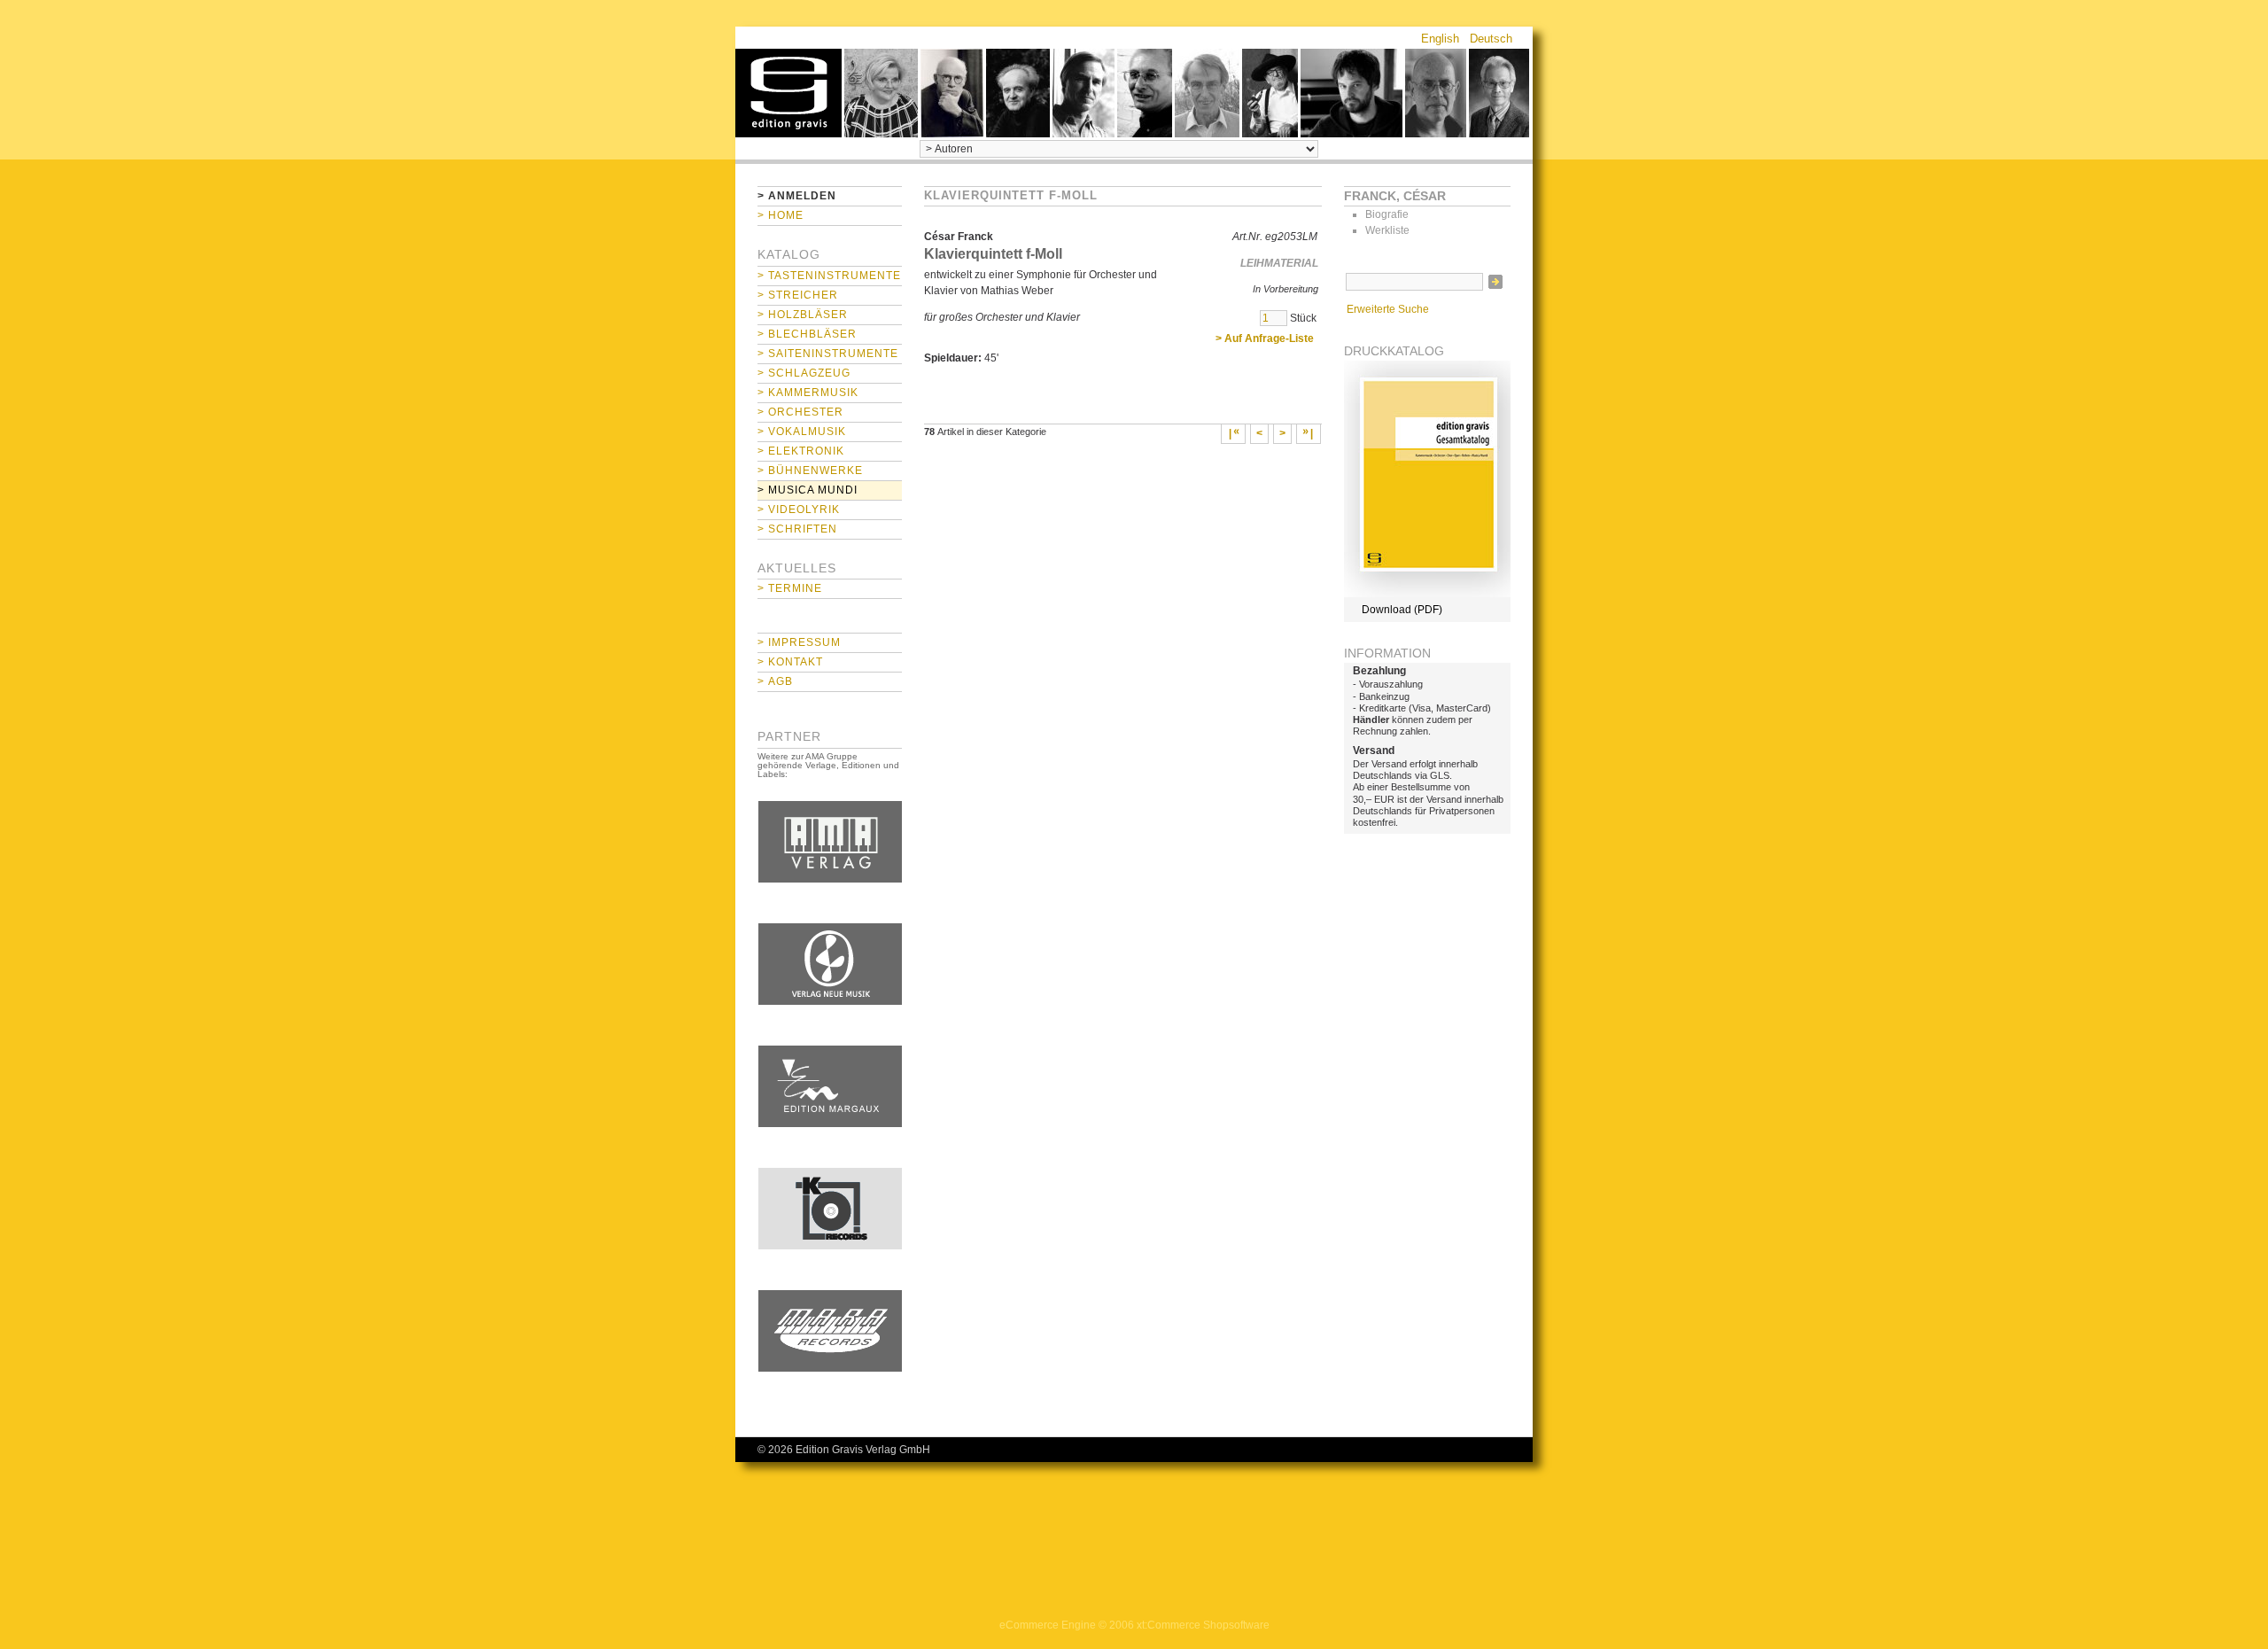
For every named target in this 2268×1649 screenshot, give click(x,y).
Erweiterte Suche (1388, 309)
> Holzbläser (803, 315)
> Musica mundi (808, 490)
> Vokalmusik (802, 432)
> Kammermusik (808, 393)
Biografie (1387, 214)
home (788, 93)
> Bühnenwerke (810, 471)
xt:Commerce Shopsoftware (1203, 1625)
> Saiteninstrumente (828, 354)
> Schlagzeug (804, 373)
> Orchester (800, 412)
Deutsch (1491, 39)
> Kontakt (790, 662)
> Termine (790, 588)
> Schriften (797, 529)
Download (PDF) (1402, 610)
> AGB (775, 681)
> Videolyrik (799, 509)
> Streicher (798, 295)
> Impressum (799, 642)
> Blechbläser (807, 334)
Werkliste (1387, 230)
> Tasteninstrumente (829, 276)
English (1440, 39)
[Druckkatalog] (1427, 594)
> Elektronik (801, 451)
